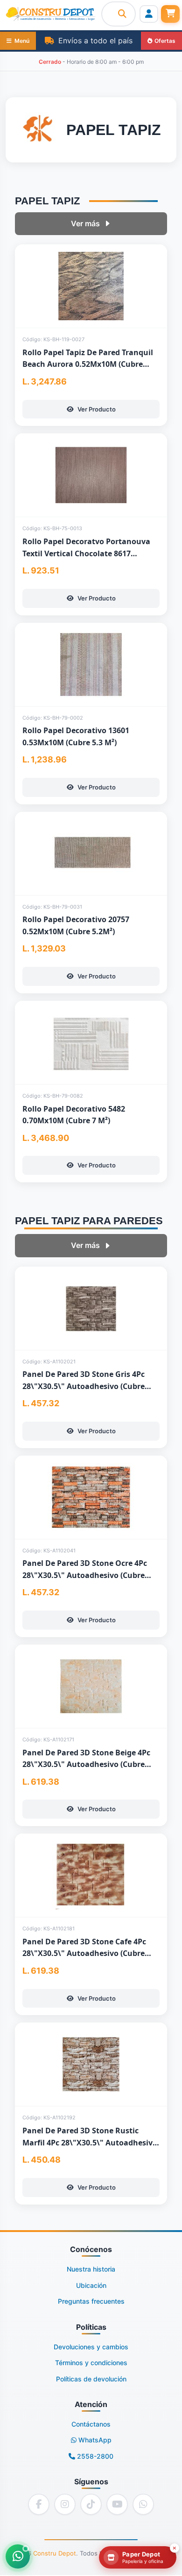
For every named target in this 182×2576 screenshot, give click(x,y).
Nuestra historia (91, 2269)
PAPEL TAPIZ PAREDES (89, 1221)
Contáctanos (91, 2424)
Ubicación (91, 2285)
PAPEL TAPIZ (47, 201)
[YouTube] (117, 2504)
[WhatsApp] (143, 2504)
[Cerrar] (175, 2548)
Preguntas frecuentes (91, 2301)
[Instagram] (65, 2504)
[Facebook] (39, 2504)
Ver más (85, 223)
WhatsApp (94, 2440)
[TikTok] (91, 2504)
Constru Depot (55, 2553)
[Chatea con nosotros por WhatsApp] (18, 2556)
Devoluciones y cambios (91, 2347)
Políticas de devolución (91, 2379)
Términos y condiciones (91, 2363)
